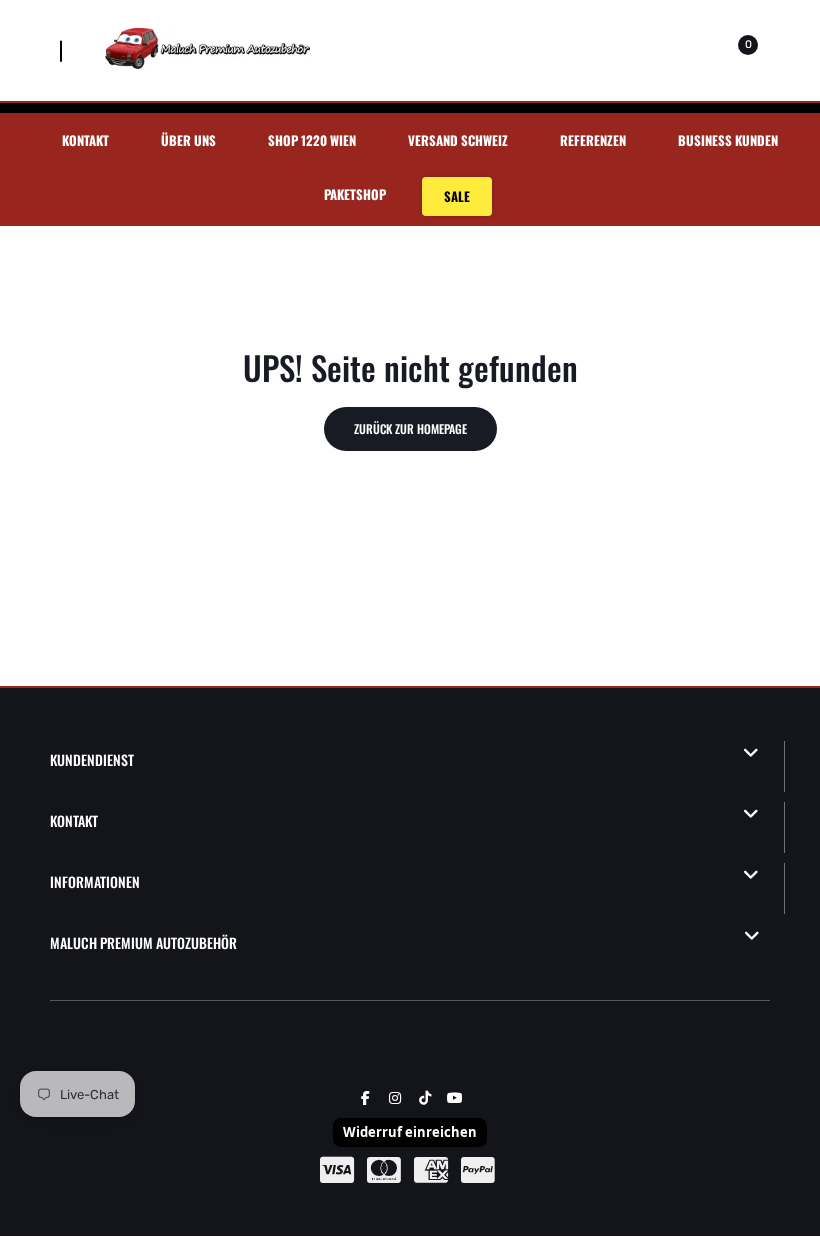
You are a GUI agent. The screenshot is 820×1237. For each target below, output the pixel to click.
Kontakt (85, 140)
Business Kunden (728, 140)
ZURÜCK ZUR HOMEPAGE (410, 428)
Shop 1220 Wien (312, 140)
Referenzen (593, 140)
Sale (457, 196)
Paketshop (355, 194)
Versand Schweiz (458, 140)
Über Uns (188, 140)
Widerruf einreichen (410, 1132)
